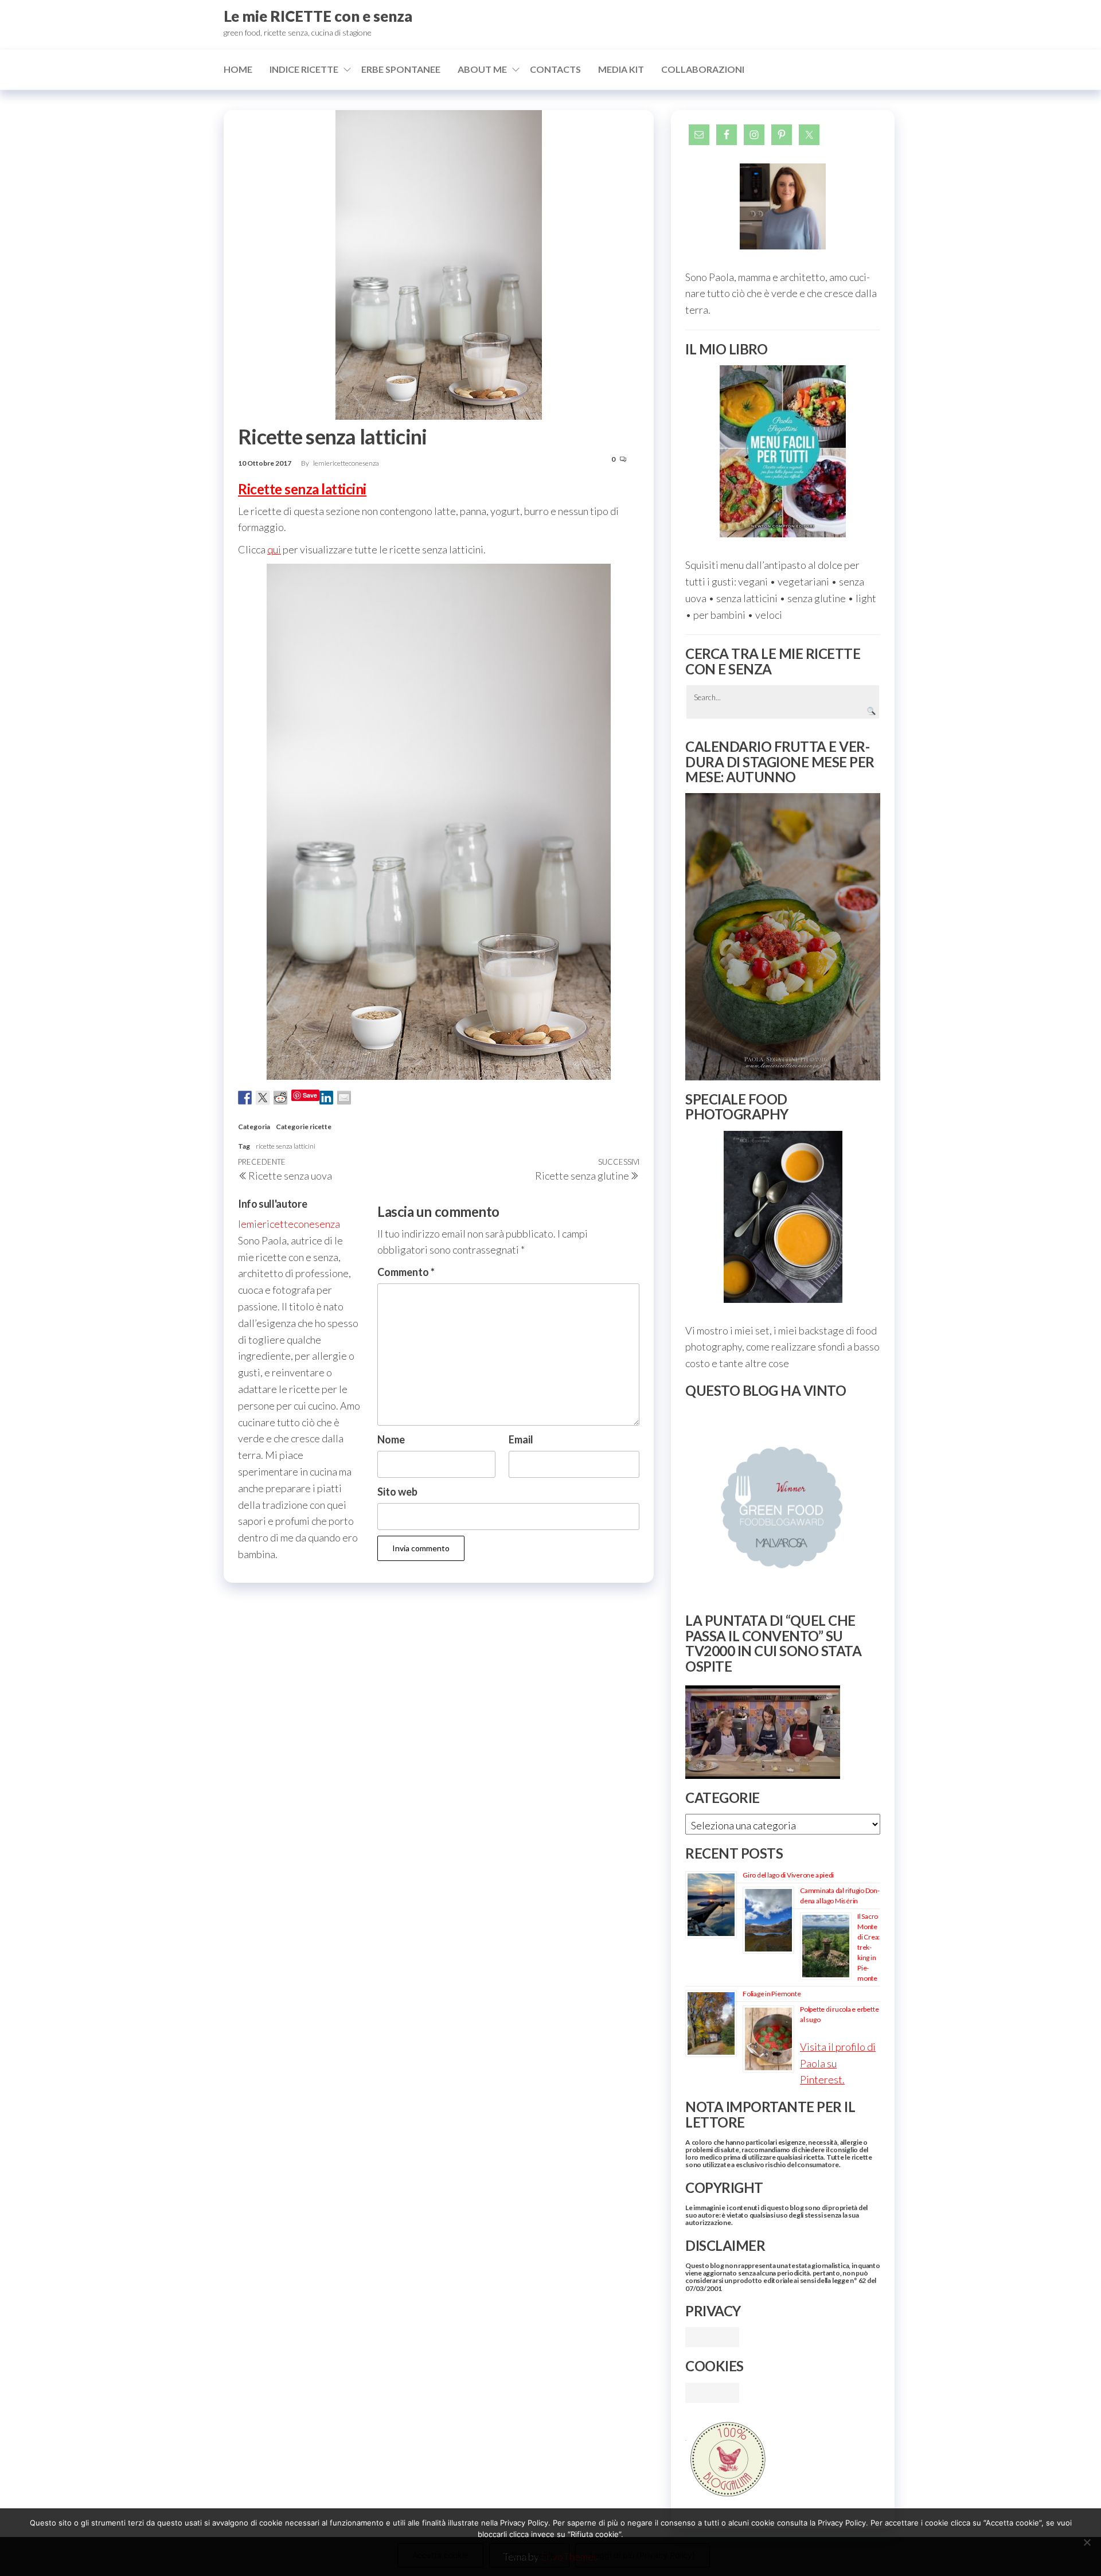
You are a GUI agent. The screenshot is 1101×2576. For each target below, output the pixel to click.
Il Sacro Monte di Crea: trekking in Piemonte (868, 1947)
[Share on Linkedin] (326, 1098)
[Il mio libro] (783, 451)
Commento (406, 1272)
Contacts (555, 69)
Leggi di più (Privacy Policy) (643, 2555)
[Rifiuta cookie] (1087, 2542)
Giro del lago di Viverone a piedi (788, 1875)
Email (521, 1439)
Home (238, 69)
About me (482, 69)
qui (274, 549)
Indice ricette (304, 69)
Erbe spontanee (401, 69)
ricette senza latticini (286, 1146)
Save (310, 1095)
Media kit (621, 69)
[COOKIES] (712, 2391)
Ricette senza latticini (302, 489)
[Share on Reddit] (280, 1098)
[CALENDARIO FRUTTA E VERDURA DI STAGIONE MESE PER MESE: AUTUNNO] (783, 937)
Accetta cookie (440, 2555)
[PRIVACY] (712, 2336)
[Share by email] (344, 1098)
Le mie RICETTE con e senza (318, 16)
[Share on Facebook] (245, 1098)
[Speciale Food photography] (783, 1217)
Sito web (397, 1492)
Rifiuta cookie (529, 2555)
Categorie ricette (304, 1127)
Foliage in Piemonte (772, 1994)
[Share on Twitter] (263, 1098)
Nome (391, 1439)
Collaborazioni (703, 69)
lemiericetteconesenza (346, 463)
